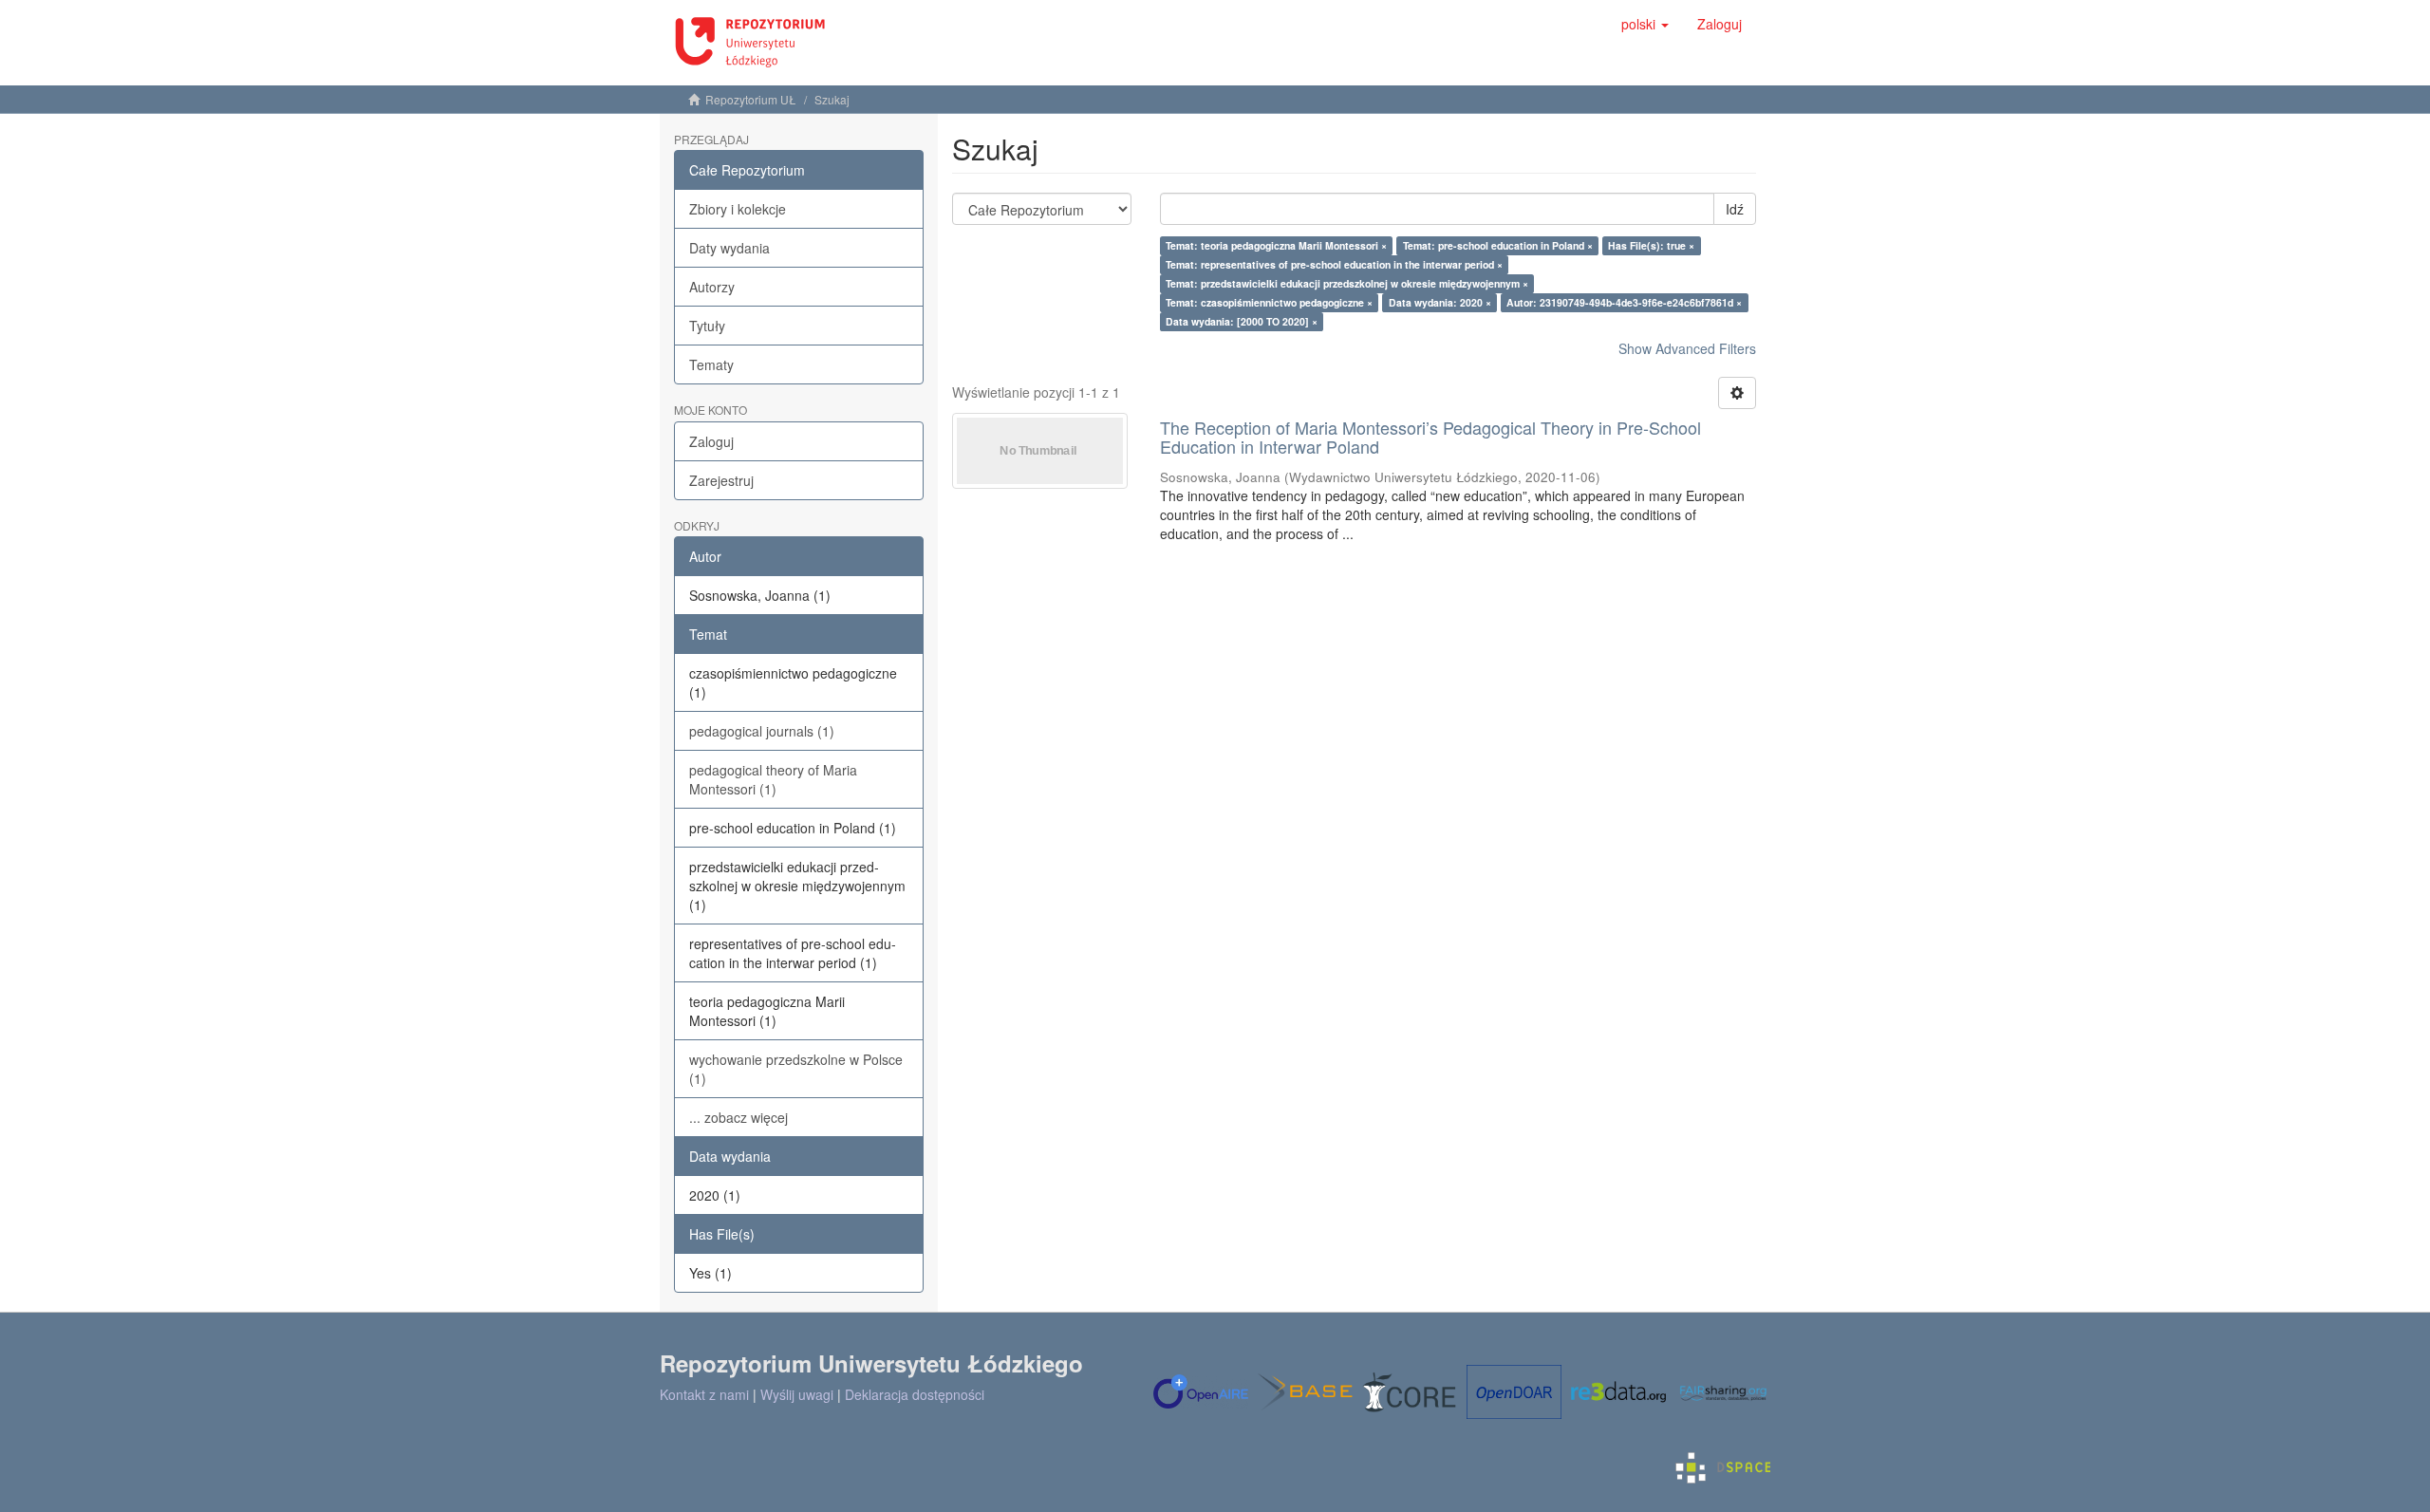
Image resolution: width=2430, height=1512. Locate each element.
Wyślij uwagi (797, 1394)
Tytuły (707, 326)
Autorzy (712, 287)
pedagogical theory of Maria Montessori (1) (773, 779)
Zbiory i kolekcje (738, 209)
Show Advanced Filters (1687, 348)
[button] (1645, 24)
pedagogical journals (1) (762, 731)
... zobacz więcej (738, 1117)
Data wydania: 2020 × (1440, 302)
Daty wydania (729, 248)
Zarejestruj (721, 480)
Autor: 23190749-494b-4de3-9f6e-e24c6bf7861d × (1624, 302)
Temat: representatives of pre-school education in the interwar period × (1334, 264)
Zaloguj (711, 441)
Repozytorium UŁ (751, 99)
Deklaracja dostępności (915, 1394)
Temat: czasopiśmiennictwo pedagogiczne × (1269, 302)
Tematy (711, 364)
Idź (1735, 209)
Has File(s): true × (1651, 245)
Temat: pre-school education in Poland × (1498, 245)
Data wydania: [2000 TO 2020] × (1242, 321)
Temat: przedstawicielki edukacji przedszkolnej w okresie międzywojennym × (1347, 283)
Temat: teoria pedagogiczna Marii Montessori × (1276, 245)
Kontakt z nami (704, 1394)
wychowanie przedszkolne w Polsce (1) (796, 1069)
